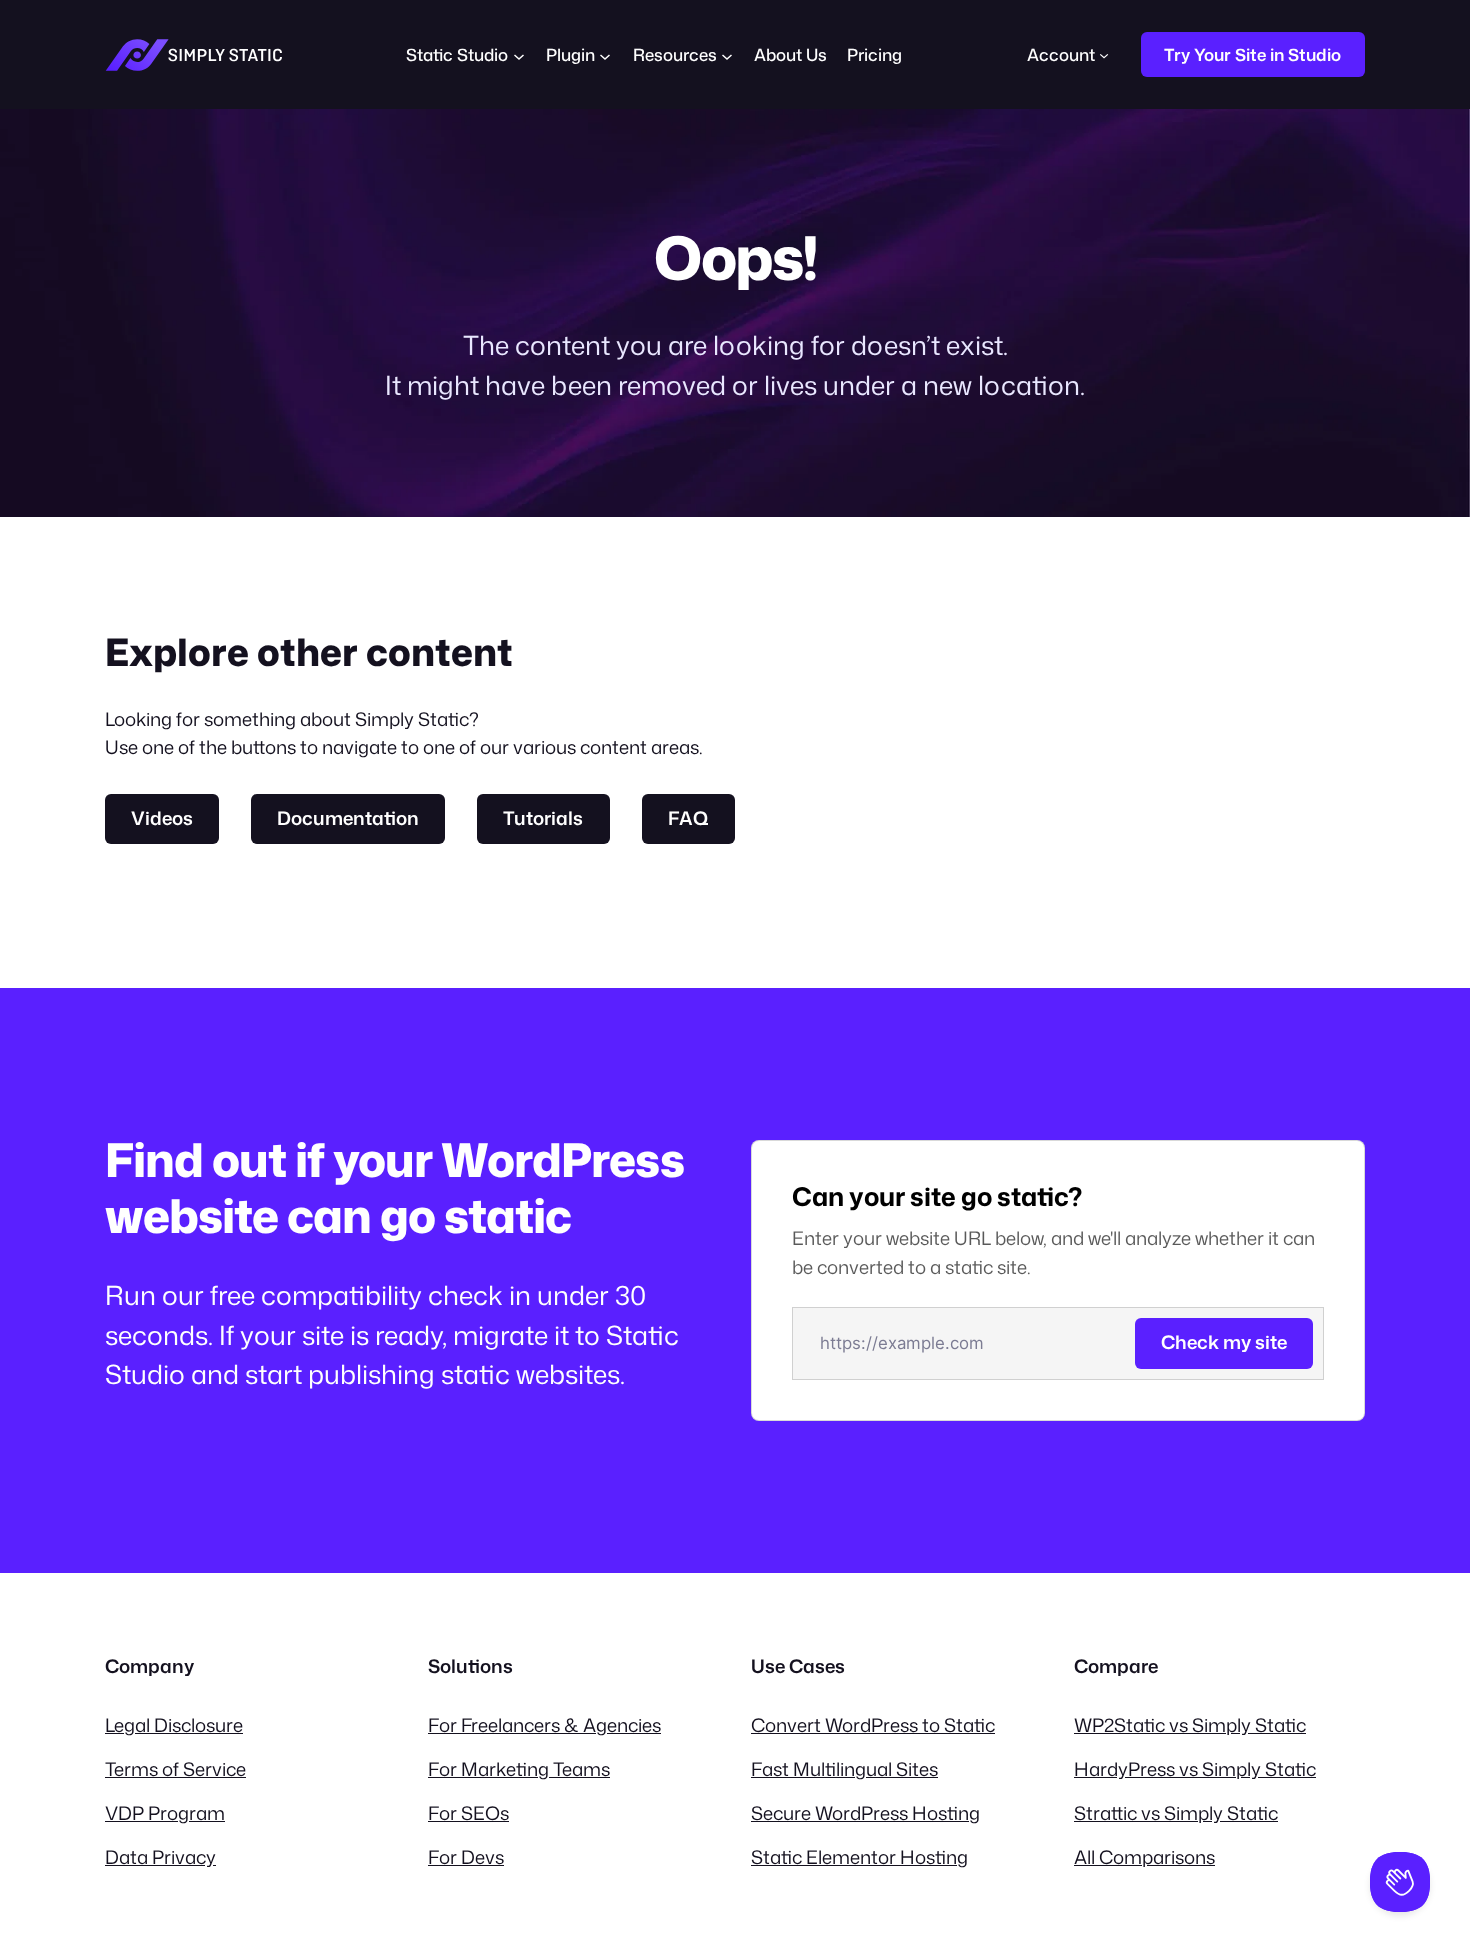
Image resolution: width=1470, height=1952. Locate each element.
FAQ (688, 818)
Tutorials (543, 818)
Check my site (1224, 1342)
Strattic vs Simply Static (1176, 1813)
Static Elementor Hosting (859, 1857)
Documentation (348, 818)
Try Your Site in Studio (1252, 54)
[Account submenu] (1104, 55)
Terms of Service (175, 1769)
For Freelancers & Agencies (544, 1725)
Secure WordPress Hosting (865, 1813)
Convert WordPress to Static (873, 1725)
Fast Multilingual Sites (844, 1769)
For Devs (466, 1857)
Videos (162, 818)
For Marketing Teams (519, 1769)
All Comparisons (1144, 1857)
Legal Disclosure (174, 1725)
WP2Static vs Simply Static (1190, 1725)
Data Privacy (160, 1857)
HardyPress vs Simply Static (1195, 1769)
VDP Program (165, 1813)
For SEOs (468, 1813)
